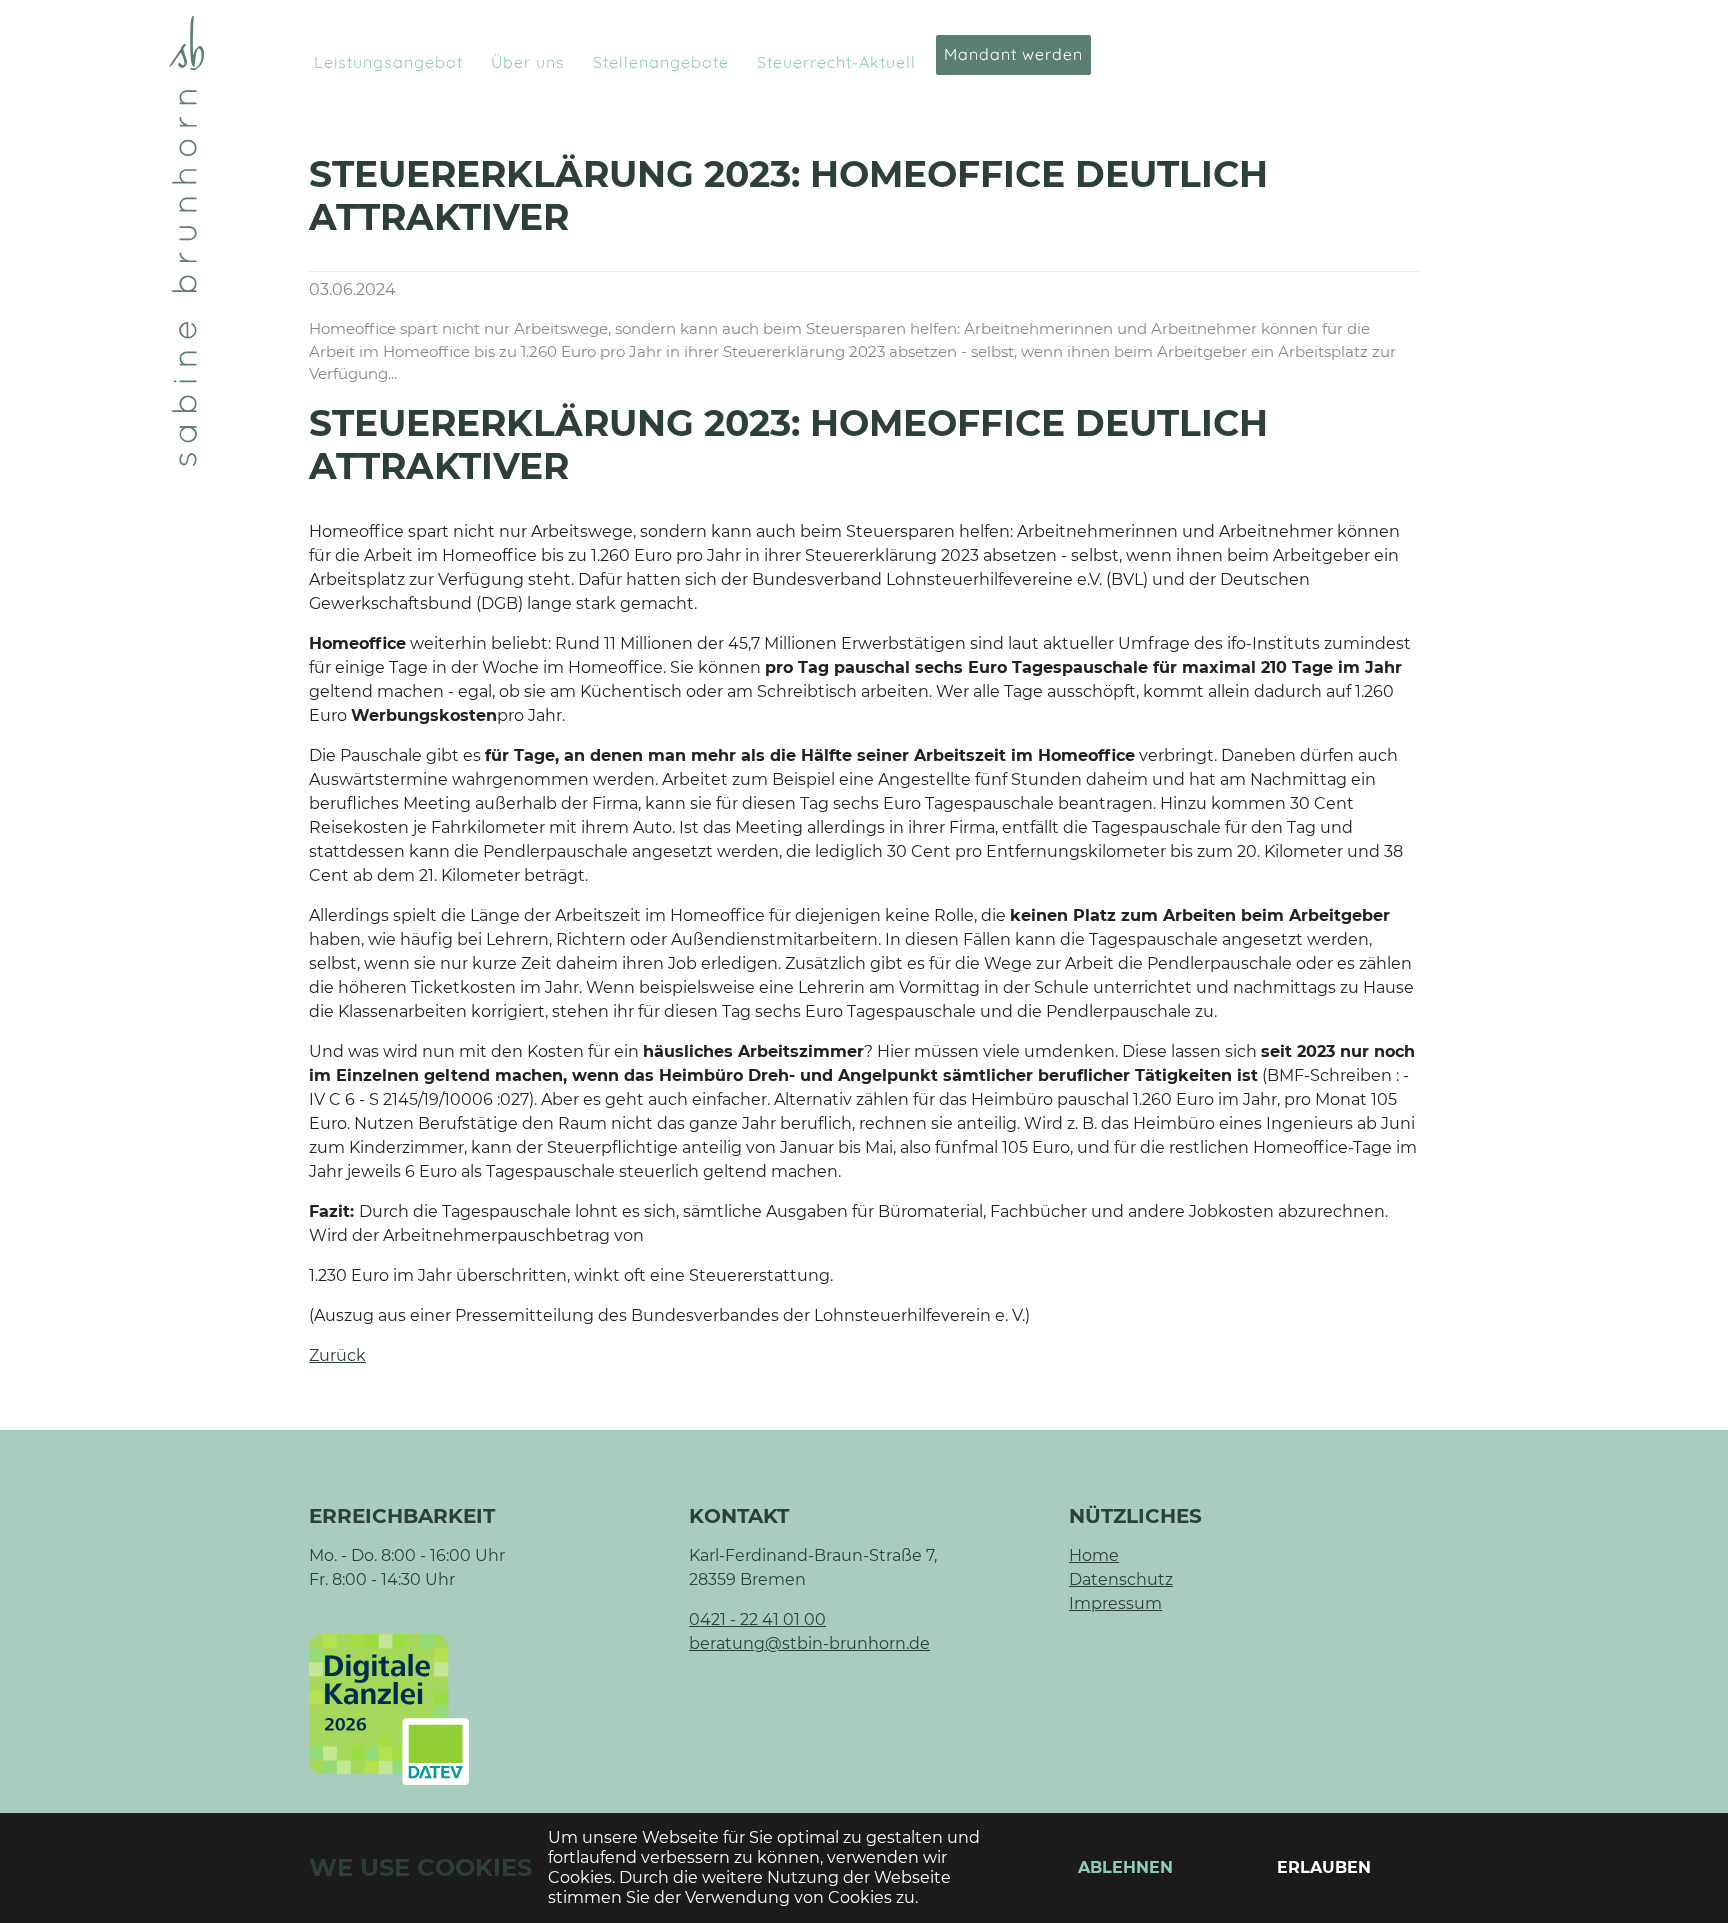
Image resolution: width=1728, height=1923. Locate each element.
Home (1094, 1555)
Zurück (337, 1355)
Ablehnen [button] (1125, 1867)
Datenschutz (1121, 1579)
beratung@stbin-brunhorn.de (809, 1643)
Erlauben (1324, 1867)
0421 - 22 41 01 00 (757, 1619)
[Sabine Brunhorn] (186, 241)
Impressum (1115, 1603)
